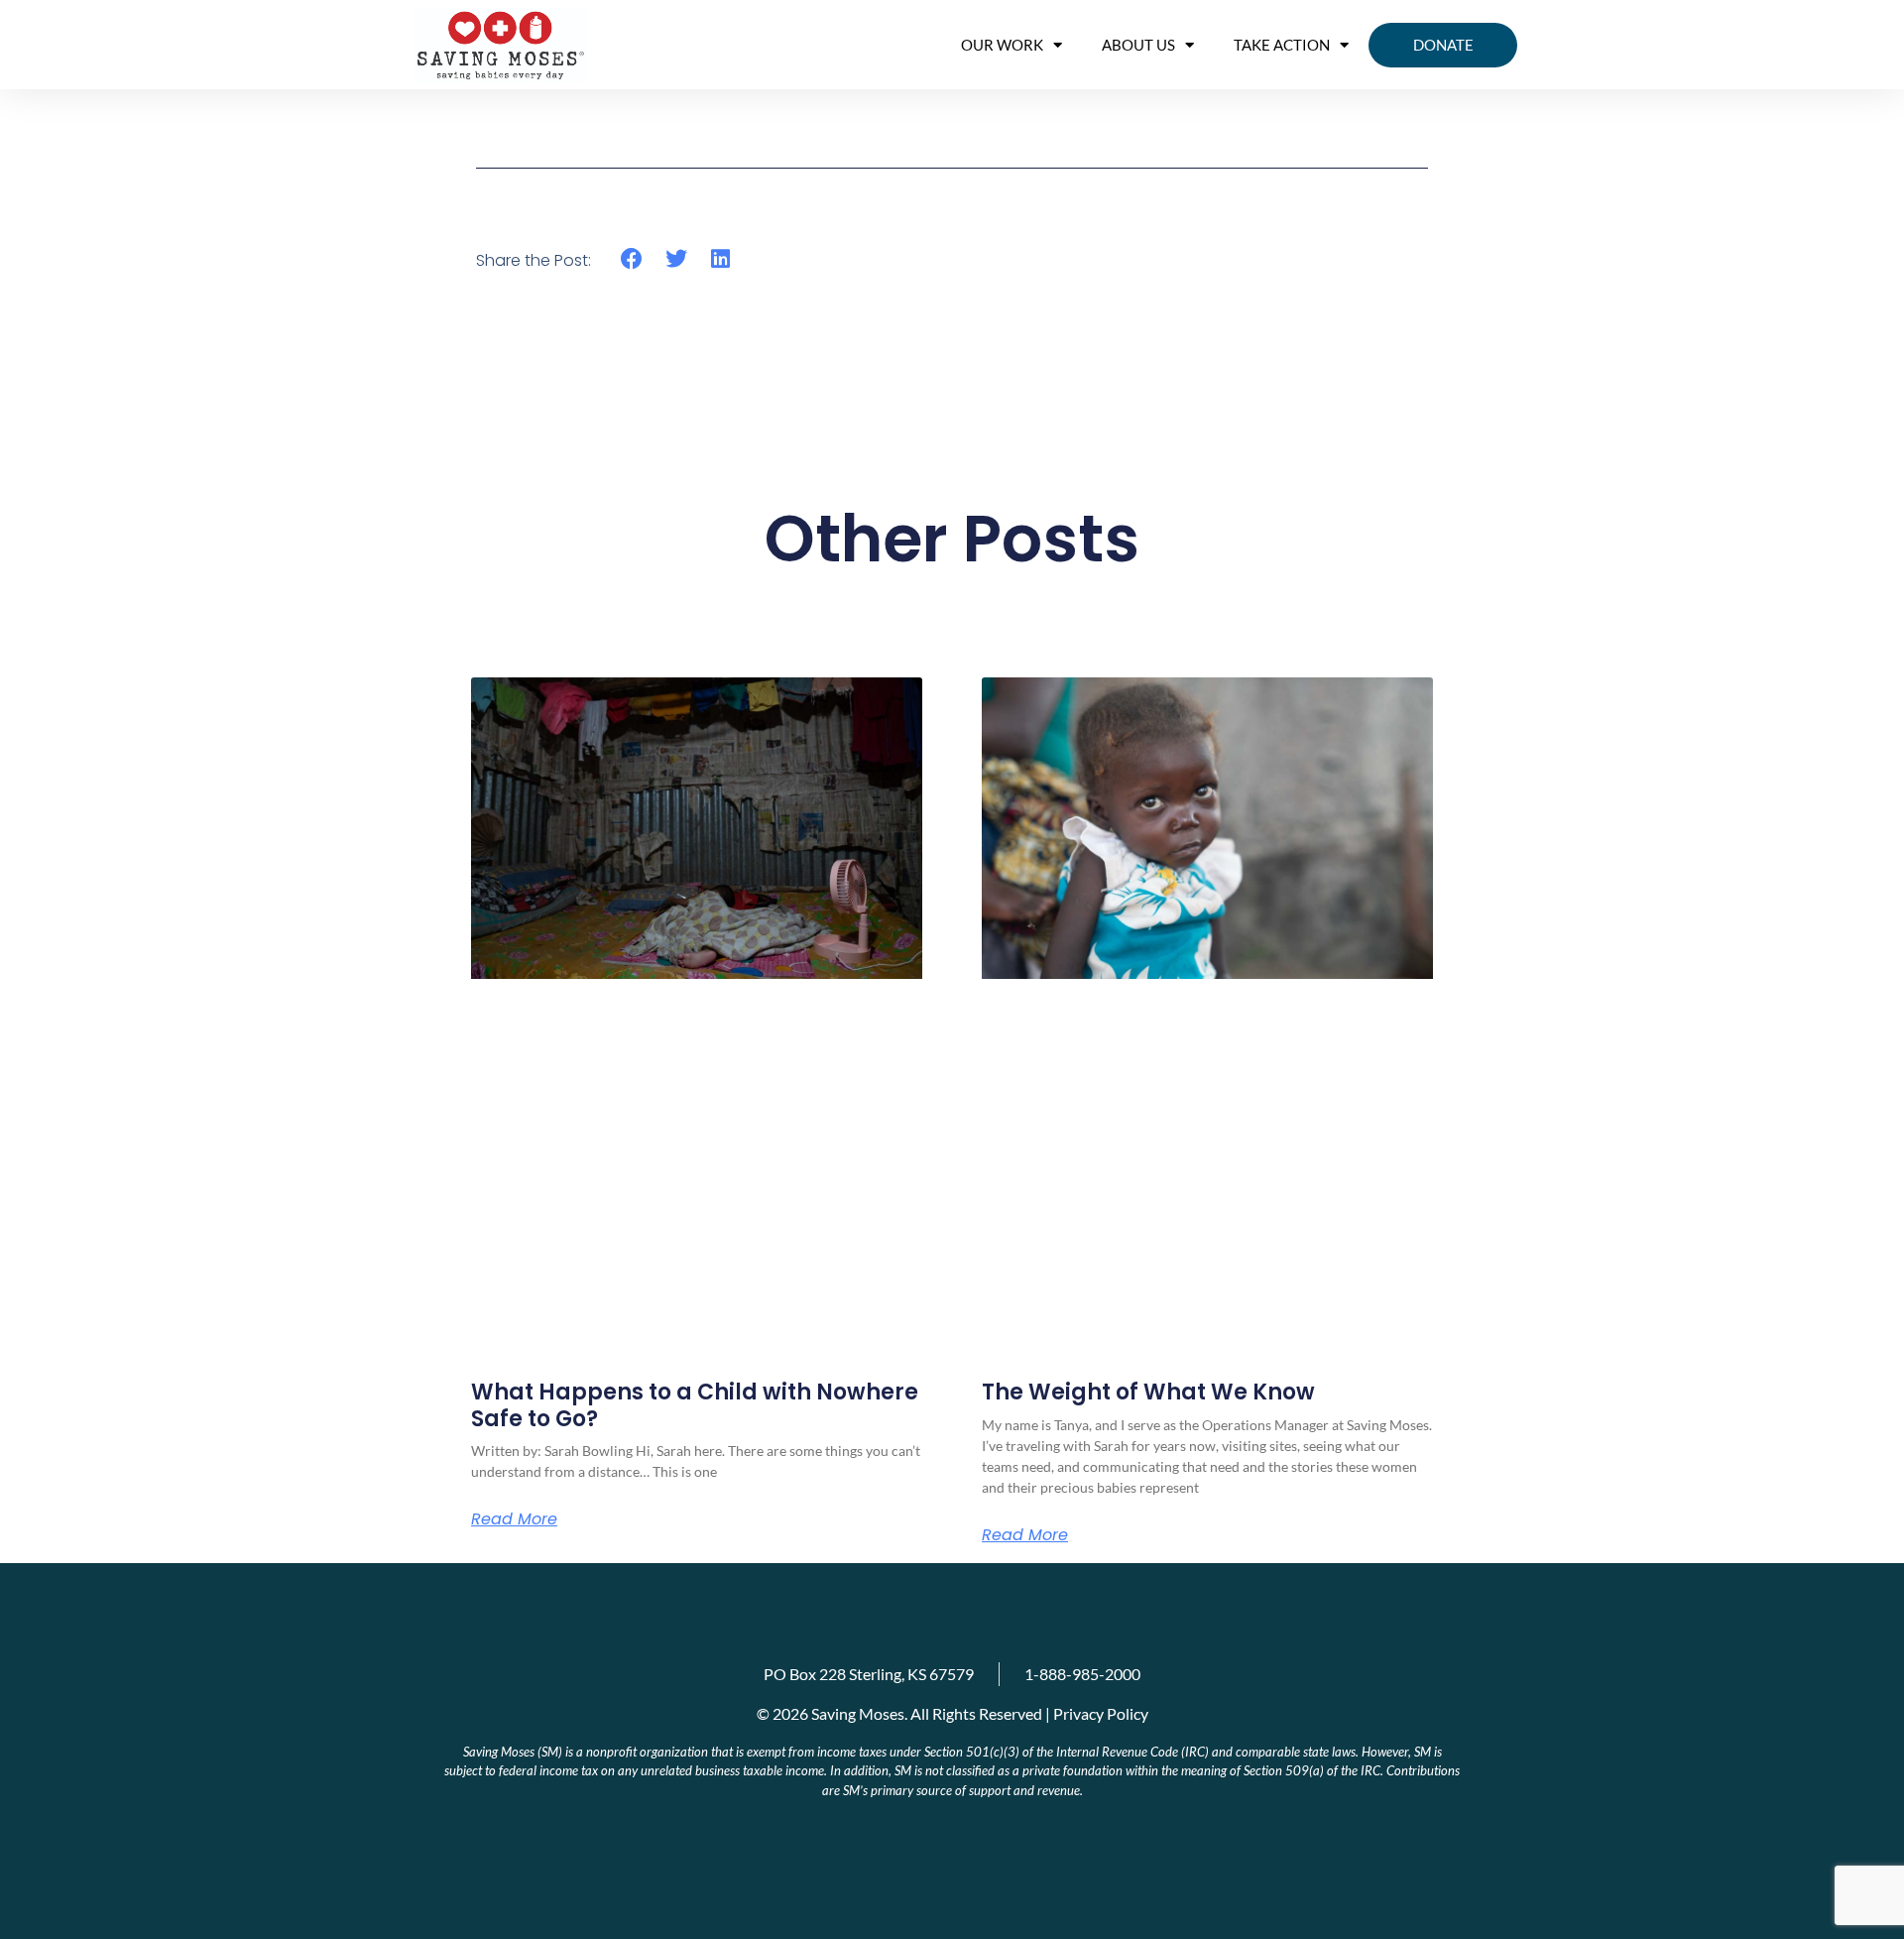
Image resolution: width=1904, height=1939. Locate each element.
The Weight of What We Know (1148, 1392)
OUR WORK (1002, 45)
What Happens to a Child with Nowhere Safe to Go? (695, 1405)
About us (1138, 45)
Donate (1443, 45)
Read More (514, 1519)
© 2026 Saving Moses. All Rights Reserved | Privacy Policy (952, 1713)
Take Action (1282, 45)
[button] (632, 259)
